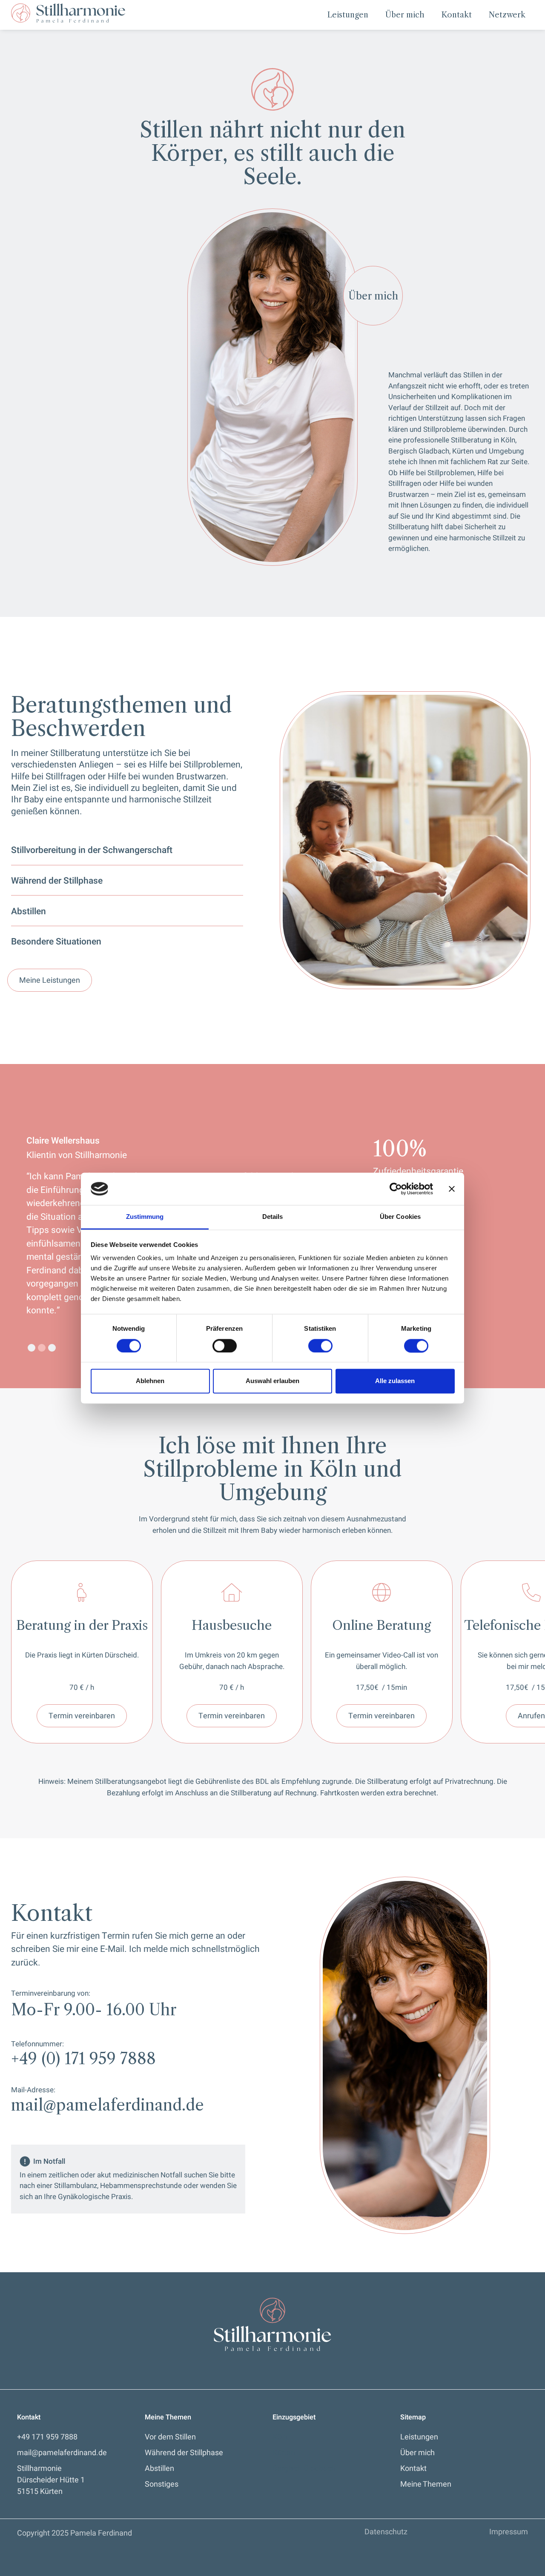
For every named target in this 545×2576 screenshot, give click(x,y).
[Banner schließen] (452, 1189)
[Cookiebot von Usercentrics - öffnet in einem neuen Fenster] (396, 1189)
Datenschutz (386, 2532)
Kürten (284, 2453)
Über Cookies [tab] (400, 1217)
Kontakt (457, 15)
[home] (68, 13)
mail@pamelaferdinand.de (108, 2105)
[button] (32, 1348)
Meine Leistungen (50, 980)
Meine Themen (426, 2484)
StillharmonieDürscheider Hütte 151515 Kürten (51, 2480)
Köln (280, 2437)
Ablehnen (150, 1381)
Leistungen (348, 15)
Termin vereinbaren (82, 1716)
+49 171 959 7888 (47, 2437)
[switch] (225, 1346)
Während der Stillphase (184, 2453)
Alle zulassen (395, 1381)
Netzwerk (507, 15)
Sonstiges (162, 2484)
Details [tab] (273, 1217)
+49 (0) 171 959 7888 (83, 2059)
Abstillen (159, 2469)
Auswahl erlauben (272, 1381)
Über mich (405, 15)
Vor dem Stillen (170, 2437)
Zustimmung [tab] (145, 1217)
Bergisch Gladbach (304, 2469)
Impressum (509, 2532)
